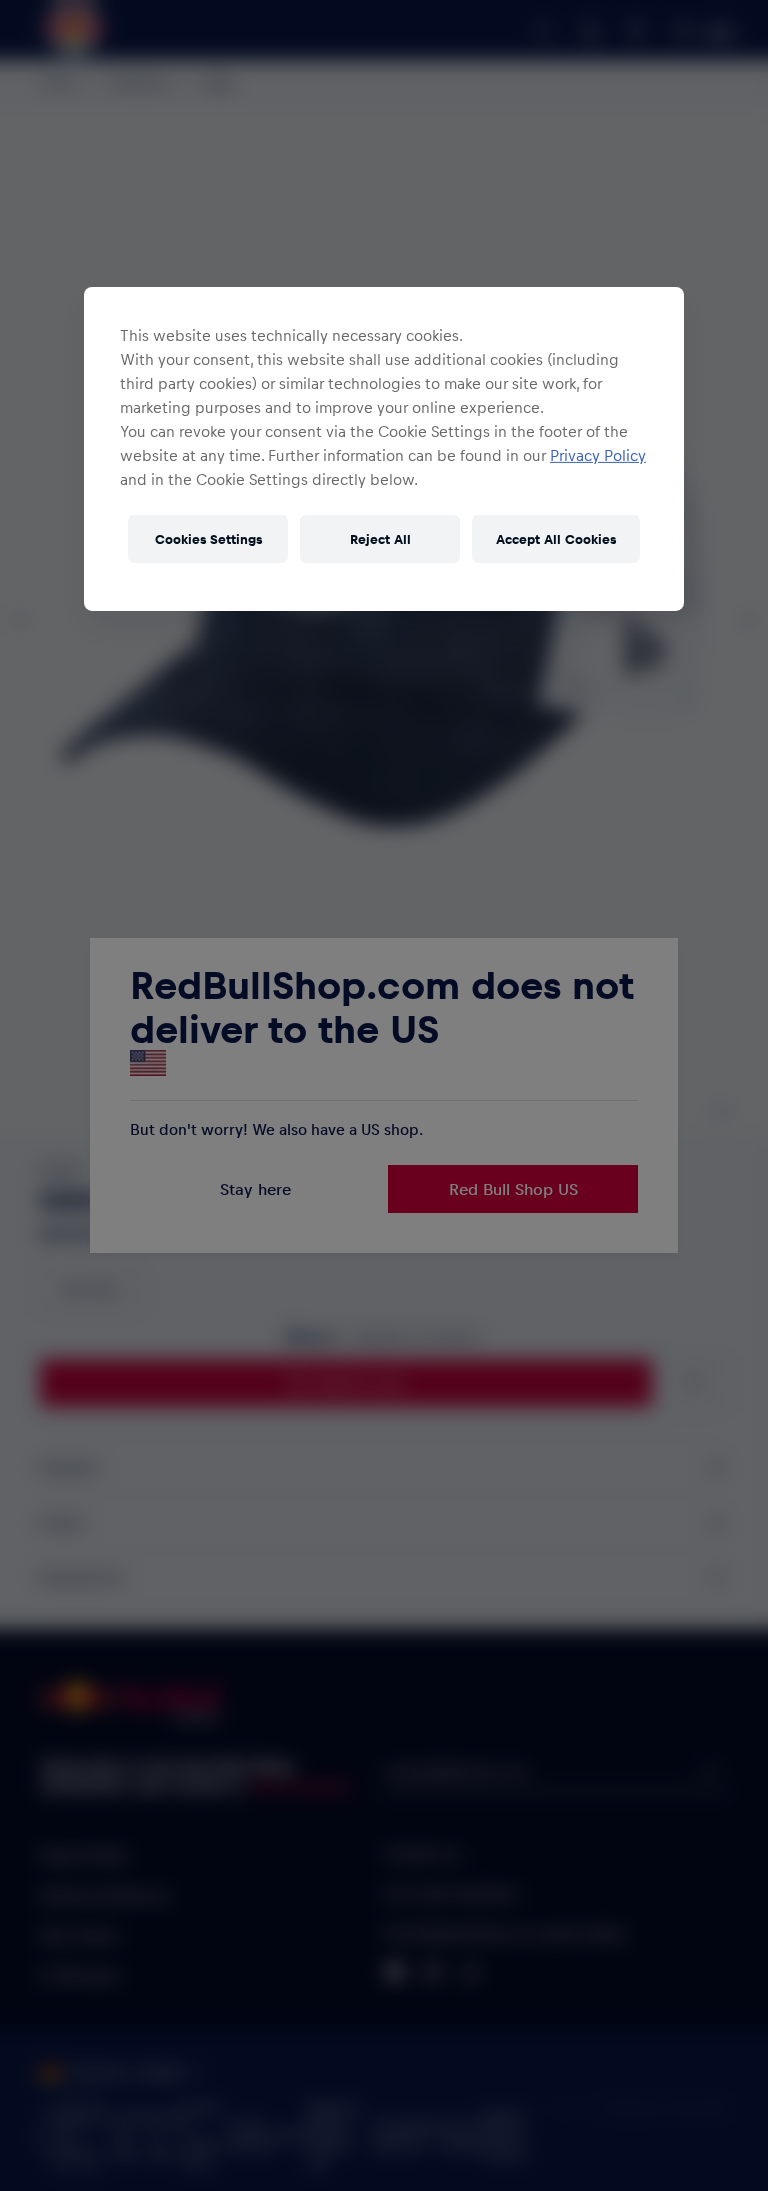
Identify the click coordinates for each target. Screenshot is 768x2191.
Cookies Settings (208, 538)
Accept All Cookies (556, 538)
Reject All (380, 538)
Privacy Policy (598, 455)
